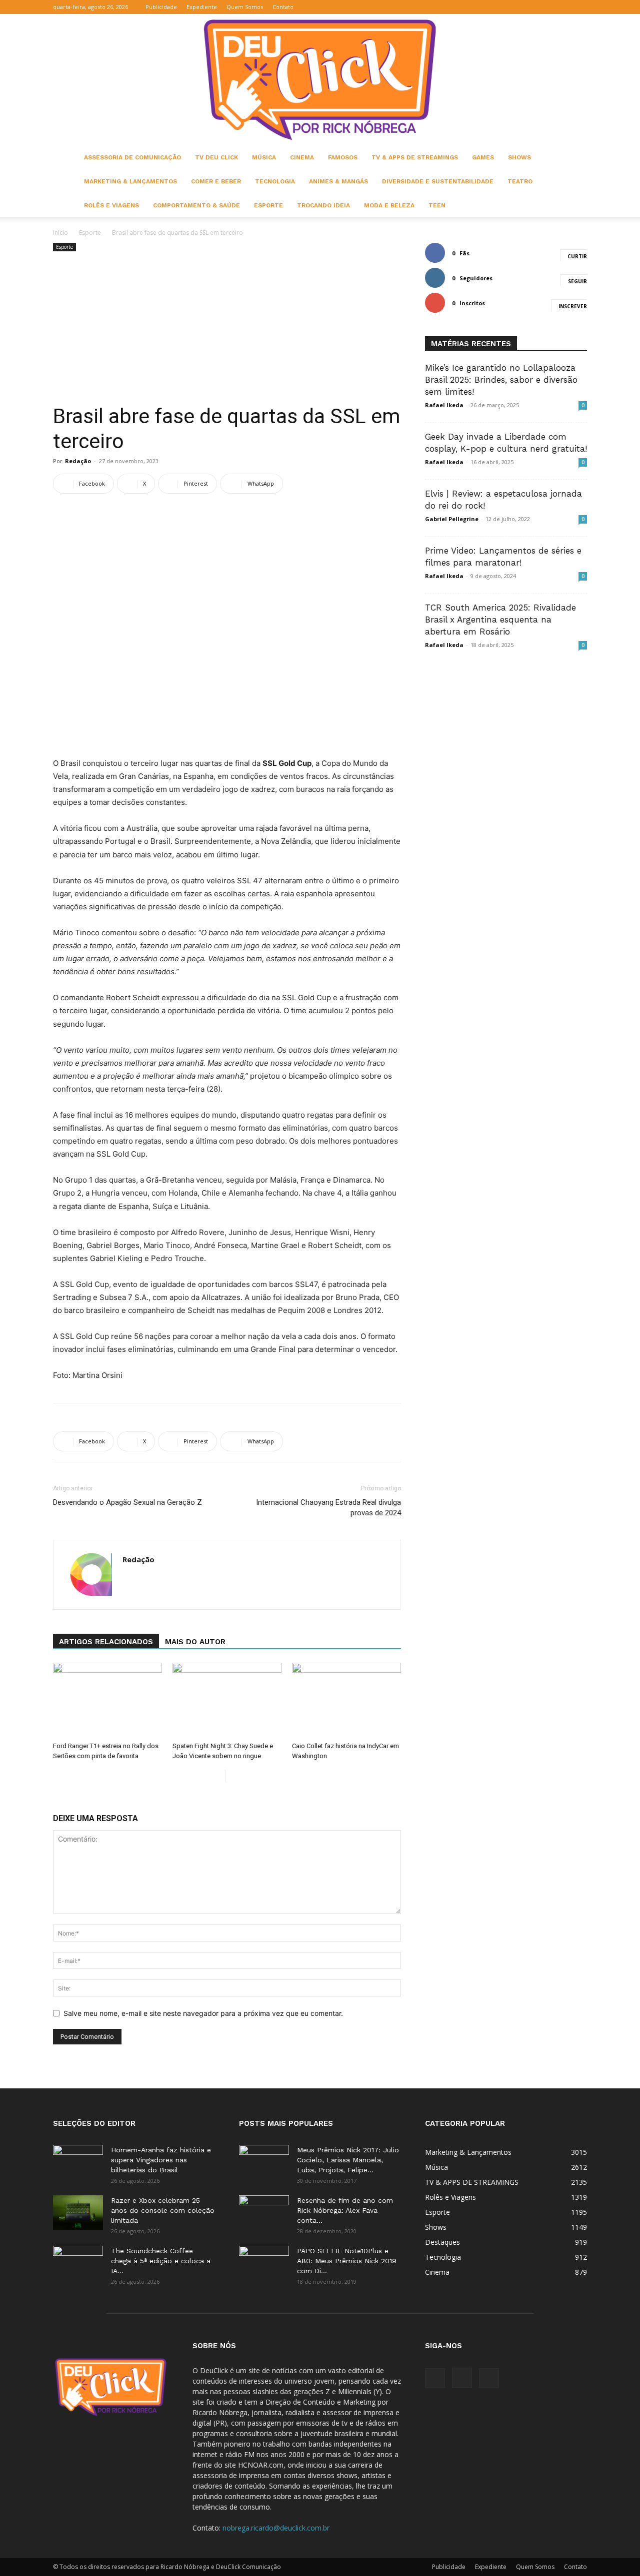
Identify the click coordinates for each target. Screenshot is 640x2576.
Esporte (268, 205)
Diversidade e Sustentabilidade (438, 181)
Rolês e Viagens (111, 205)
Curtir (577, 256)
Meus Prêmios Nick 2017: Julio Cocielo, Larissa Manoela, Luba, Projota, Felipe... (348, 2160)
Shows (519, 157)
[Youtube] (579, 7)
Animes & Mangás (338, 181)
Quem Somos (245, 7)
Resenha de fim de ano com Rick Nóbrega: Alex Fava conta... (345, 2210)
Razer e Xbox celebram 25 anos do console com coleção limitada (163, 2210)
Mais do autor (195, 1642)
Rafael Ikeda (444, 405)
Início (60, 233)
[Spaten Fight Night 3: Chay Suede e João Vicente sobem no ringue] (227, 1700)
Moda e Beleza (389, 205)
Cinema (302, 157)
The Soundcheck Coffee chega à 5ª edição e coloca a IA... (161, 2261)
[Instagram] (563, 7)
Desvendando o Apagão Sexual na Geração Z (127, 1502)
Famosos (343, 157)
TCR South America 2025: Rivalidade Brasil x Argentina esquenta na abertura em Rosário (500, 620)
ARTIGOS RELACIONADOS (106, 1642)
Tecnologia (275, 181)
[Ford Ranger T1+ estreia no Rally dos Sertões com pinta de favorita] (107, 1700)
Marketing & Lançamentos (130, 181)
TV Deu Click (216, 157)
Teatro (520, 181)
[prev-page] (217, 1776)
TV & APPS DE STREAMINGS (415, 157)
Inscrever (573, 306)
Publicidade (161, 7)
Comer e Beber (216, 181)
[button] (531, 7)
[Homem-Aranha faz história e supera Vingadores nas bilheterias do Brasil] (78, 2162)
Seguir (577, 281)
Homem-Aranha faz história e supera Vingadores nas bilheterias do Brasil (161, 2160)
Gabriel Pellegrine (452, 519)
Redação (78, 461)
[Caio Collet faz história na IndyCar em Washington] (346, 1700)
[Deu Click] (320, 80)
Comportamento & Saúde (196, 205)
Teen (437, 205)
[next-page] (233, 1776)
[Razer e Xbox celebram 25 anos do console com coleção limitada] (78, 2213)
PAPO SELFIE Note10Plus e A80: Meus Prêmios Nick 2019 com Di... (347, 2261)
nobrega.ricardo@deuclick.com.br (276, 2528)
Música (264, 157)
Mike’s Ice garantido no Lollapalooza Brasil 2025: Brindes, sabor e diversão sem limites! (501, 380)
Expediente (202, 7)
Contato (283, 7)
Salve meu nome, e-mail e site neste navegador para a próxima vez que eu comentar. (203, 2013)
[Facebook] (546, 7)
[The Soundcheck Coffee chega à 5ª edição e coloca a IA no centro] (78, 2263)
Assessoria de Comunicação (132, 157)
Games (483, 157)
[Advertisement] (227, 329)
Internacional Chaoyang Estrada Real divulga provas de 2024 (328, 1508)
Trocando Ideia (323, 205)
